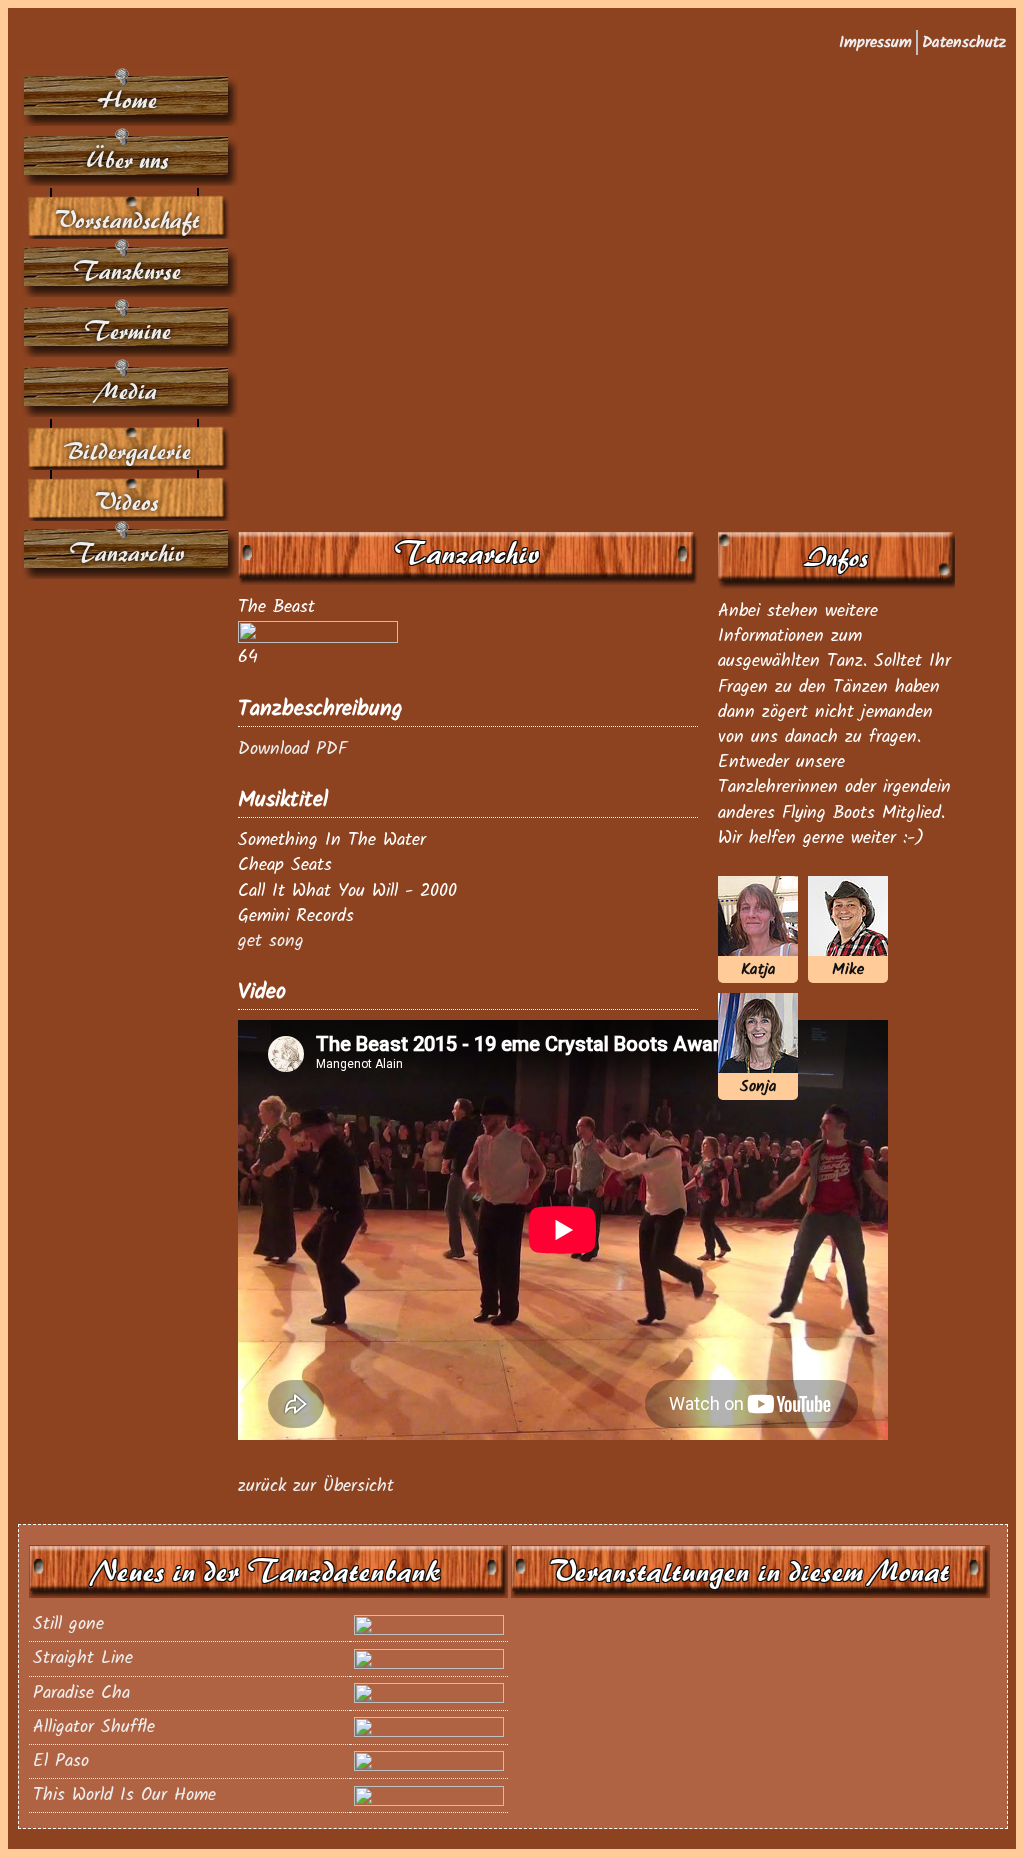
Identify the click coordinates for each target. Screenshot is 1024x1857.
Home (128, 100)
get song (271, 941)
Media (128, 391)
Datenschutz (964, 42)
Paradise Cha (81, 1693)
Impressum (875, 42)
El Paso (61, 1761)
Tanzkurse (128, 271)
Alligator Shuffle (94, 1727)
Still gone (68, 1624)
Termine (128, 331)
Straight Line (83, 1658)
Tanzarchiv (128, 553)
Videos (128, 502)
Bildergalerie (128, 451)
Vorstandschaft (128, 220)
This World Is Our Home (124, 1795)
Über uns (128, 160)
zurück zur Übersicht (316, 1486)
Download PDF (292, 749)
